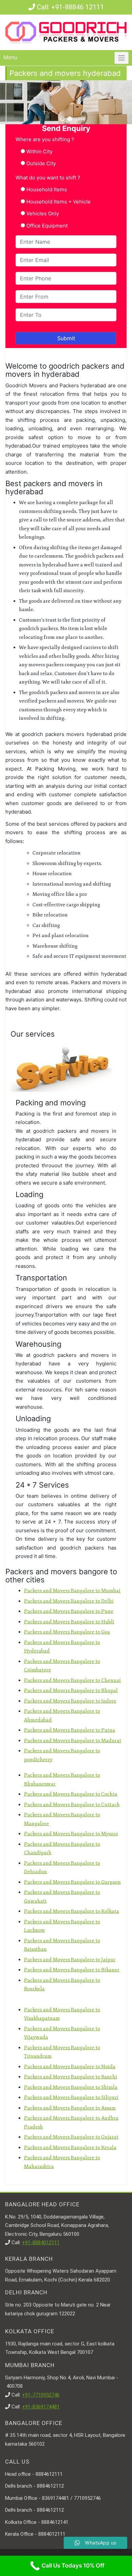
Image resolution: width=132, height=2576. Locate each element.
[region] (66, 102)
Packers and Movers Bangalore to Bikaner (72, 1970)
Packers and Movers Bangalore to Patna (70, 1730)
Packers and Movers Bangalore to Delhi (69, 1601)
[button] (62, 119)
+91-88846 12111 (78, 7)
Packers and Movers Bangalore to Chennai (72, 1680)
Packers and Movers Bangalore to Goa (67, 1632)
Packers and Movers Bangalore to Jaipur (70, 1960)
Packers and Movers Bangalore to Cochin (71, 1794)
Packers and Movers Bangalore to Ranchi (71, 2077)
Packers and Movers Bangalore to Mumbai (72, 1591)
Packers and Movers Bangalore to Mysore (71, 1834)
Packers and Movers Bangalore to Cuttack (72, 1805)
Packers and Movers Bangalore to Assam (70, 2108)
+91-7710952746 (41, 2395)
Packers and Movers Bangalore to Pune (69, 1611)
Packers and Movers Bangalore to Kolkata (72, 1911)
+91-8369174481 (41, 2407)
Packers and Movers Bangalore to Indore (70, 1701)
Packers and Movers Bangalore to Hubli (69, 1622)
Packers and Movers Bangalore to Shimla (71, 2087)
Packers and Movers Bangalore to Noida (70, 2067)
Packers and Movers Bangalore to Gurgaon (72, 1882)
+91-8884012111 (41, 2243)
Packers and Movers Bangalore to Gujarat (71, 2137)
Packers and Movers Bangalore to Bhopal (71, 1691)
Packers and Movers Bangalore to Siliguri (71, 2097)
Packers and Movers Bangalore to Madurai (73, 1741)
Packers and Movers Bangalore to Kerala (70, 2148)
